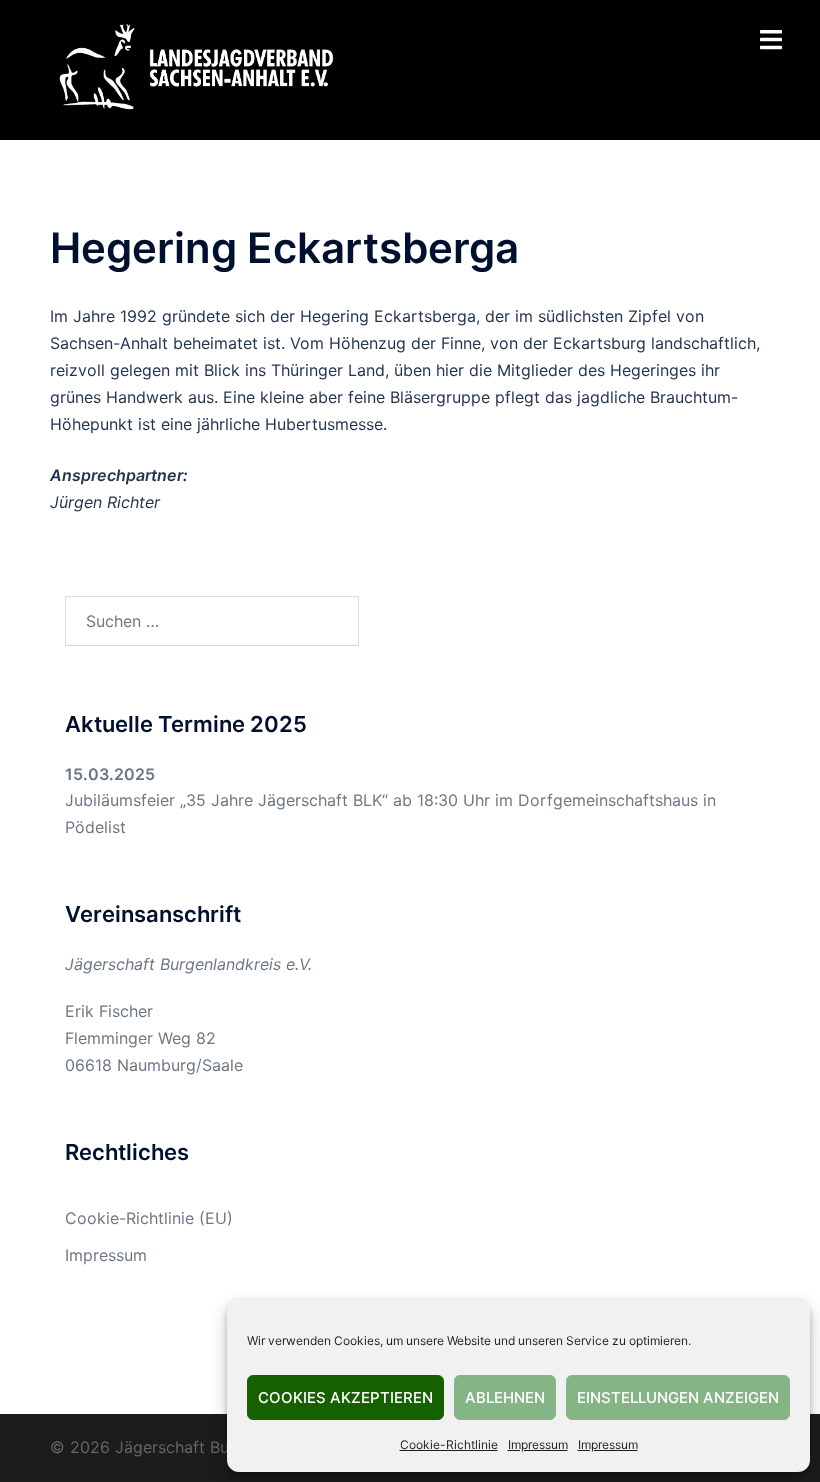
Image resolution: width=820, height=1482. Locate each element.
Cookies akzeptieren (345, 1397)
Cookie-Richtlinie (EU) (149, 1218)
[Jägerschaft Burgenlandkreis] (195, 68)
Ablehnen (505, 1397)
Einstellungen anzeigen (678, 1397)
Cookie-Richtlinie (449, 1444)
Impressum (538, 1444)
